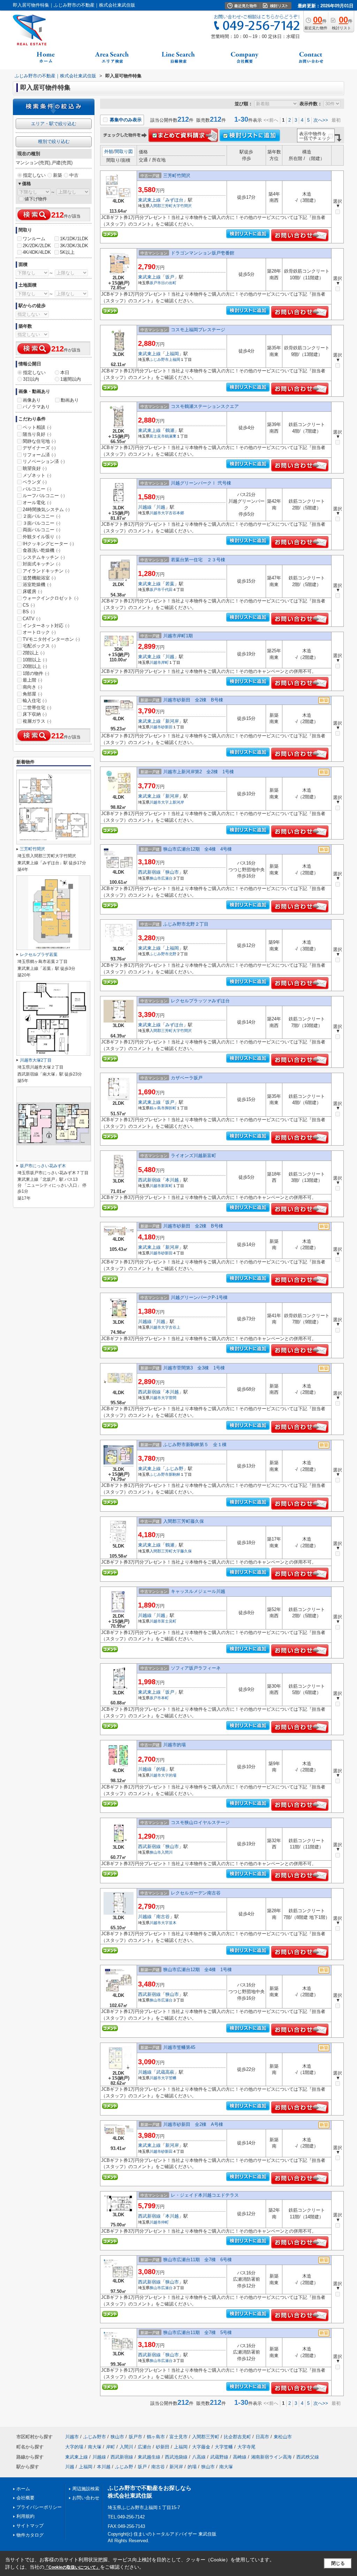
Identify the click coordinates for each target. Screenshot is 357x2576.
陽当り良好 (37, 434)
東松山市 (283, 2437)
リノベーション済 (44, 461)
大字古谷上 (171, 1327)
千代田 (167, 590)
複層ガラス (37, 721)
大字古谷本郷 (173, 513)
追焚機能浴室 (39, 578)
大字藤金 (201, 2447)
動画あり (70, 400)
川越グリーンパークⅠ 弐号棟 (201, 483)
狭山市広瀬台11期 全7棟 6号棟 (198, 2260)
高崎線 (240, 2457)
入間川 (167, 1852)
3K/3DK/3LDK (74, 246)
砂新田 (167, 727)
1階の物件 (36, 673)
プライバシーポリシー (39, 2507)
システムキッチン (44, 557)
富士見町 (169, 1621)
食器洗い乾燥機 (41, 550)
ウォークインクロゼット (51, 598)
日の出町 (169, 283)
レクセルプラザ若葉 (39, 955)
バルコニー (37, 489)
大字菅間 (169, 1398)
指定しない (34, 175)
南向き (32, 687)
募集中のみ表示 (125, 120)
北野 (173, 954)
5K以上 (67, 252)
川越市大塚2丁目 (36, 1060)
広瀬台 (167, 878)
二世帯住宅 (37, 708)
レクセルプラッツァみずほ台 (200, 1001)
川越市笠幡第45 (179, 2047)
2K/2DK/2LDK (37, 246)
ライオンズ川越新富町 (193, 1156)
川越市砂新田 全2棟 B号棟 (193, 700)
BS (29, 612)
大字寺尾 (246, 2447)
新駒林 (174, 1474)
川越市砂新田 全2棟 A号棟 (193, 2124)
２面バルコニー (41, 516)
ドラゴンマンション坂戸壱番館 (203, 253)
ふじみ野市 (159, 359)
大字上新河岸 (173, 802)
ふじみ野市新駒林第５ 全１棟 (195, 1445)
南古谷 (163, 1917)
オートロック (39, 632)
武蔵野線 (219, 2457)
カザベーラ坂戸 (187, 1078)
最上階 (32, 680)
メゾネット (37, 475)
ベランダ (35, 482)
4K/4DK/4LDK (37, 252)
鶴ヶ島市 (157, 1108)
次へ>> (321, 120)
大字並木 (169, 1923)
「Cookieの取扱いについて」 (72, 2567)
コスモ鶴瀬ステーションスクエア (205, 406)
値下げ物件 (36, 199)
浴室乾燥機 (37, 584)
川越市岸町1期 (178, 636)
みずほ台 (174, 200)
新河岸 (172, 721)
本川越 (172, 1180)
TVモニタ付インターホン (51, 639)
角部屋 (32, 694)
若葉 (170, 584)
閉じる (338, 2563)
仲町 (165, 2222)
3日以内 (31, 379)
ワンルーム (34, 239)
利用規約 (25, 2516)
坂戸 (170, 277)
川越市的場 (174, 1745)
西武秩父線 (308, 2457)
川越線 (145, 507)
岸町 (165, 662)
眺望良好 (35, 468)
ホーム (23, 2489)
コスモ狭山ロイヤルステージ (200, 1822)
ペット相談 (37, 427)
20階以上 (35, 666)
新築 (58, 175)
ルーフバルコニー (44, 496)
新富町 (167, 1186)
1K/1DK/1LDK (74, 239)
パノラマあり (36, 407)
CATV (32, 619)
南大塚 (95, 2447)
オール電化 (37, 503)
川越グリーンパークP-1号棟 (199, 1297)
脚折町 (171, 1108)
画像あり (32, 400)
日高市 (262, 2437)
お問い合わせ (86, 2498)
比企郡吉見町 (237, 2437)
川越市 (155, 513)
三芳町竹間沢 (177, 176)
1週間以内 (71, 379)
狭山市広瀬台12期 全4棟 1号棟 (198, 1970)
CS (29, 605)
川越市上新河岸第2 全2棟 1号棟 (199, 772)
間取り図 (124, 151)
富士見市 (157, 436)
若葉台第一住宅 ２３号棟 (198, 560)
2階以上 (34, 653)
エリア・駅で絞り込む (54, 124)
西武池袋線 (176, 2457)
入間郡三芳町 (161, 206)
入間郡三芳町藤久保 (184, 1521)
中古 (74, 175)
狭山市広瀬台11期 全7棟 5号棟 (198, 2332)
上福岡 (172, 354)
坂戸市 (155, 283)
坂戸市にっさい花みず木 (43, 1166)
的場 (161, 1769)
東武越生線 (149, 2457)
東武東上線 (149, 200)
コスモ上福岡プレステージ (198, 330)
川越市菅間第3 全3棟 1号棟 (194, 1368)
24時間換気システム (46, 510)
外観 (109, 151)
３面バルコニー (41, 523)
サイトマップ (30, 2526)
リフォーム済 (39, 455)
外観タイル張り (41, 537)
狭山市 (172, 872)
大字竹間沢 (182, 206)
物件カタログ (30, 2535)
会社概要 (25, 2498)
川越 (161, 507)
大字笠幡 (169, 2078)
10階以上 (35, 660)
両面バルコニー (41, 530)
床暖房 (32, 591)
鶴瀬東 (171, 436)
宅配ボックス (39, 646)
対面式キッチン (41, 564)
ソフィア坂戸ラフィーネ (196, 1668)
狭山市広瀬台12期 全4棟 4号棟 (198, 849)
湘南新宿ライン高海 (271, 2457)
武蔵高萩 (165, 2072)
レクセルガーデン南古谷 (196, 1893)
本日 (65, 373)
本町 (165, 1698)
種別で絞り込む (54, 141)
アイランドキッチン (46, 571)
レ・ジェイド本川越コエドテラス (205, 2195)
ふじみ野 (174, 1469)
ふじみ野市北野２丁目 (186, 924)
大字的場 (169, 1775)
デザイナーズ (39, 448)
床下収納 (35, 714)
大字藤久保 (182, 1551)
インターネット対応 (46, 626)
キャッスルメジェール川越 (198, 1591)
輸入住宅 (35, 701)
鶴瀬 (170, 430)
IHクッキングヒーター (48, 544)
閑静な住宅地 (39, 441)
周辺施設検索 (86, 2489)
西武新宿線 (149, 872)
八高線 (199, 2457)
